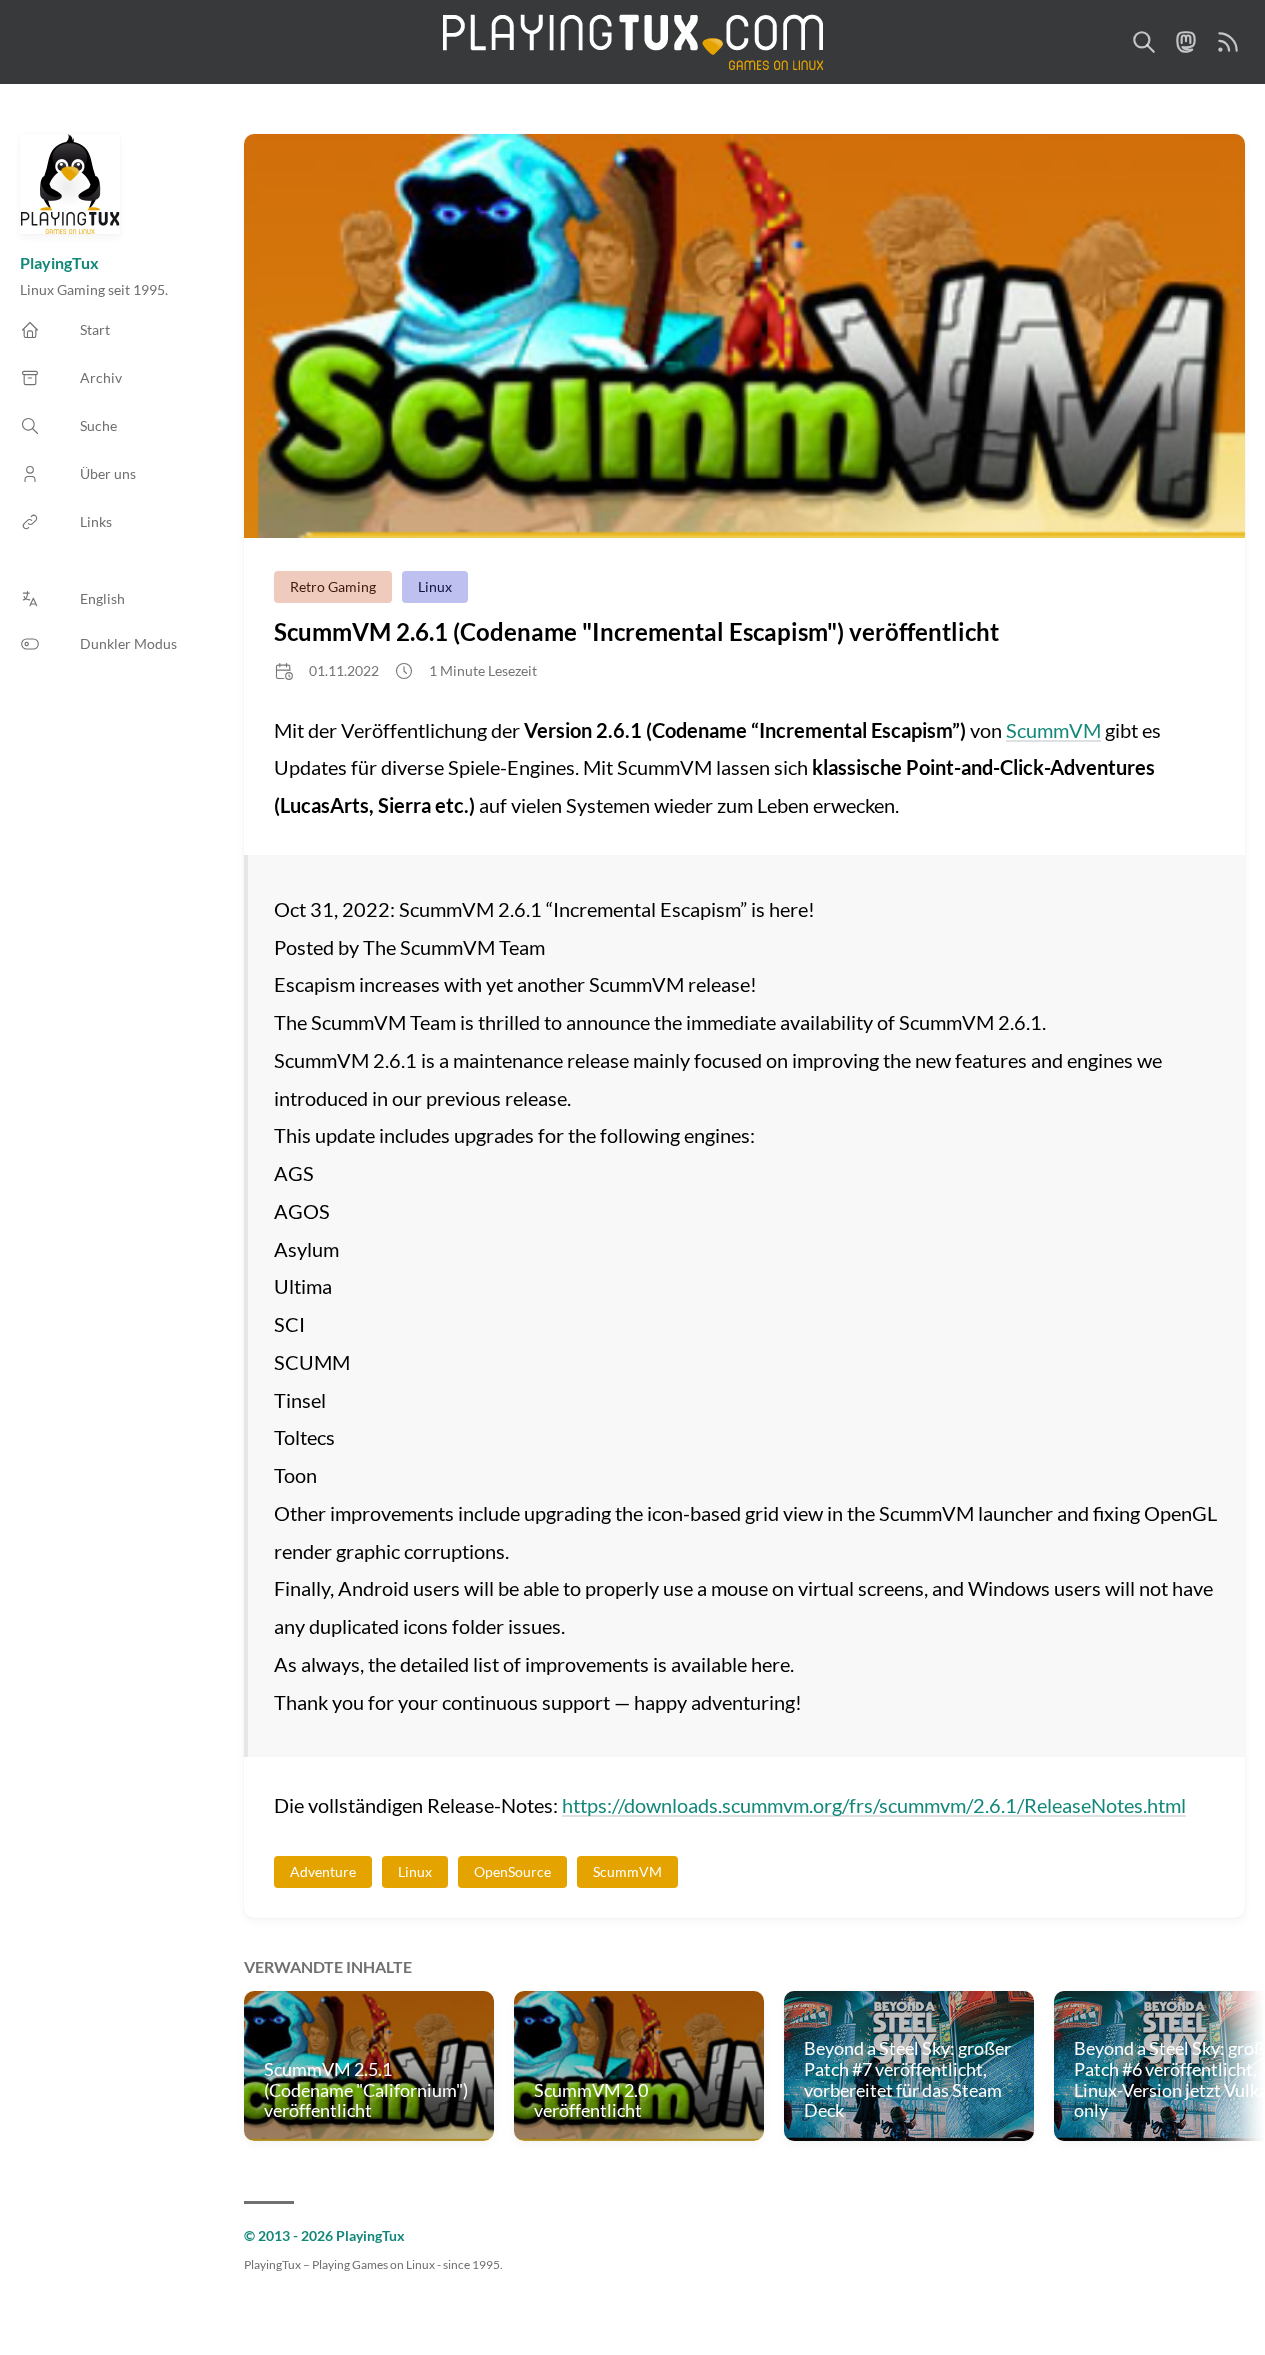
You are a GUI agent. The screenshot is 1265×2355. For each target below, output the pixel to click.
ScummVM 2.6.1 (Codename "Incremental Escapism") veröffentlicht (636, 631)
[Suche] (1144, 42)
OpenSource (512, 1871)
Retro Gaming (333, 586)
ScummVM (1053, 730)
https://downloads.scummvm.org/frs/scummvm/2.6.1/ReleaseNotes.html (874, 1805)
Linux (435, 586)
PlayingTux (59, 262)
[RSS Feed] (1228, 42)
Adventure (323, 1871)
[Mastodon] (1186, 42)
